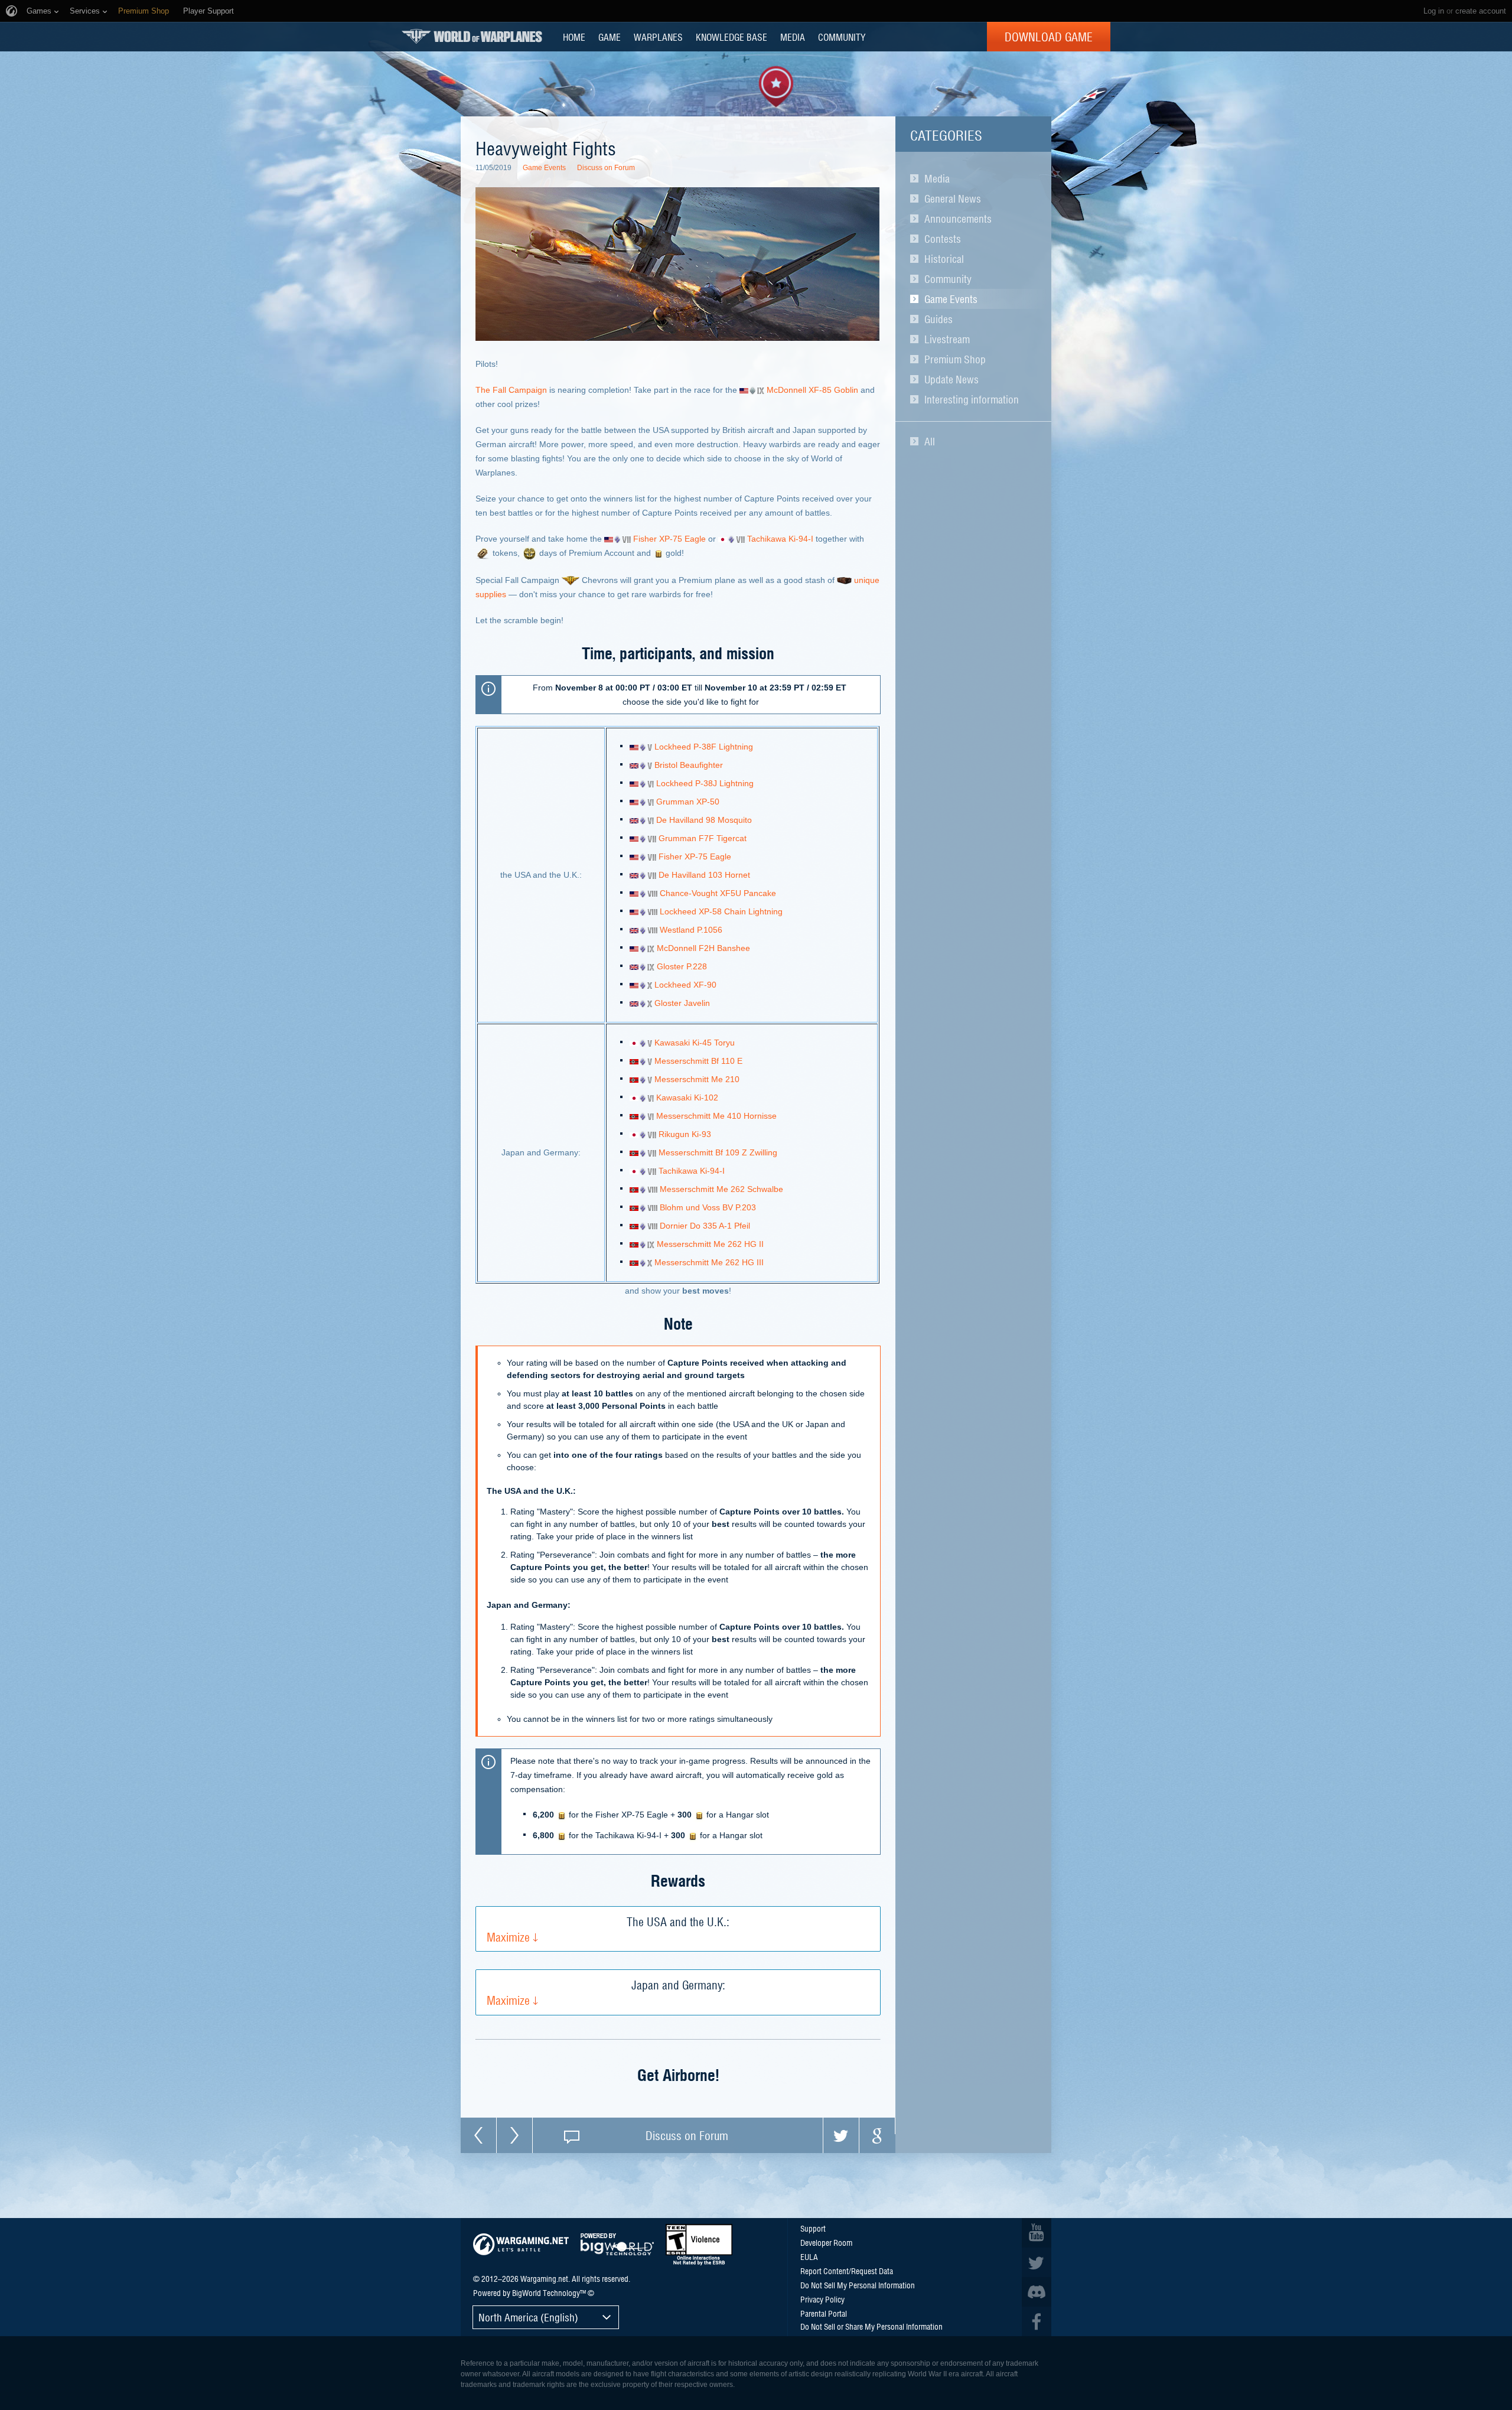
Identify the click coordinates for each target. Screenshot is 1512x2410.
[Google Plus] (877, 2135)
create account (1481, 11)
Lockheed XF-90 (685, 985)
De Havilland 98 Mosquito (704, 820)
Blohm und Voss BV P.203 (708, 1207)
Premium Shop (955, 359)
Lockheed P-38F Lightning (704, 747)
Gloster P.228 (682, 966)
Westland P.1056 (691, 930)
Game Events (951, 299)
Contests (943, 239)
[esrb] (699, 2245)
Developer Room (826, 2242)
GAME (610, 37)
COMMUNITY (842, 37)
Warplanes (658, 37)
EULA (809, 2256)
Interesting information (972, 399)
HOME (574, 37)
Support (813, 2228)
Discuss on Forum (606, 168)
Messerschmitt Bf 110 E (698, 1061)
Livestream (947, 339)
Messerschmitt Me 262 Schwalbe (721, 1189)
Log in (1434, 11)
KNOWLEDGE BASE (731, 37)
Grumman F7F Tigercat (703, 838)
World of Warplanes (472, 36)
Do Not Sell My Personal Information (858, 2285)
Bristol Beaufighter (689, 765)
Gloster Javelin (682, 1003)
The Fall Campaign (511, 390)
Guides (939, 319)
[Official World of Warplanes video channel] (1037, 2233)
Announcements (958, 219)
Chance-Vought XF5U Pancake (718, 893)
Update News (951, 379)
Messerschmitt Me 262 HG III (709, 1262)
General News (953, 198)
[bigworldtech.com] (617, 2244)
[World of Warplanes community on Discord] (1037, 2292)
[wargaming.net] (521, 2244)
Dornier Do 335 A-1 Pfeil (705, 1226)
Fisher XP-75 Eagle (669, 539)
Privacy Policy (822, 2299)
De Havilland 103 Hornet (704, 875)
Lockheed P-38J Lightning (705, 783)
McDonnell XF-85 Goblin (812, 390)
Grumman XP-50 (688, 802)
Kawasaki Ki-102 (687, 1097)
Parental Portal (824, 2313)
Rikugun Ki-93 (685, 1134)
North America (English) (528, 2317)
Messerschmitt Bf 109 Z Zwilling (718, 1152)
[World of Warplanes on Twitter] (1037, 2262)
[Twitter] (841, 2135)
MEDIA (793, 37)
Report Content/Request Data (847, 2271)
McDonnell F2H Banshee (703, 948)
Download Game (1049, 37)
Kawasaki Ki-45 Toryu (695, 1043)
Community (948, 279)
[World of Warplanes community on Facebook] (1037, 2321)
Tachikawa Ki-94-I (780, 539)
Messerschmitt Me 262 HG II (710, 1244)
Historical (944, 259)
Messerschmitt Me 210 (697, 1079)
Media (937, 178)
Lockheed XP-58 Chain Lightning (721, 911)
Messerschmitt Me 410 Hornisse (716, 1116)
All (930, 441)
